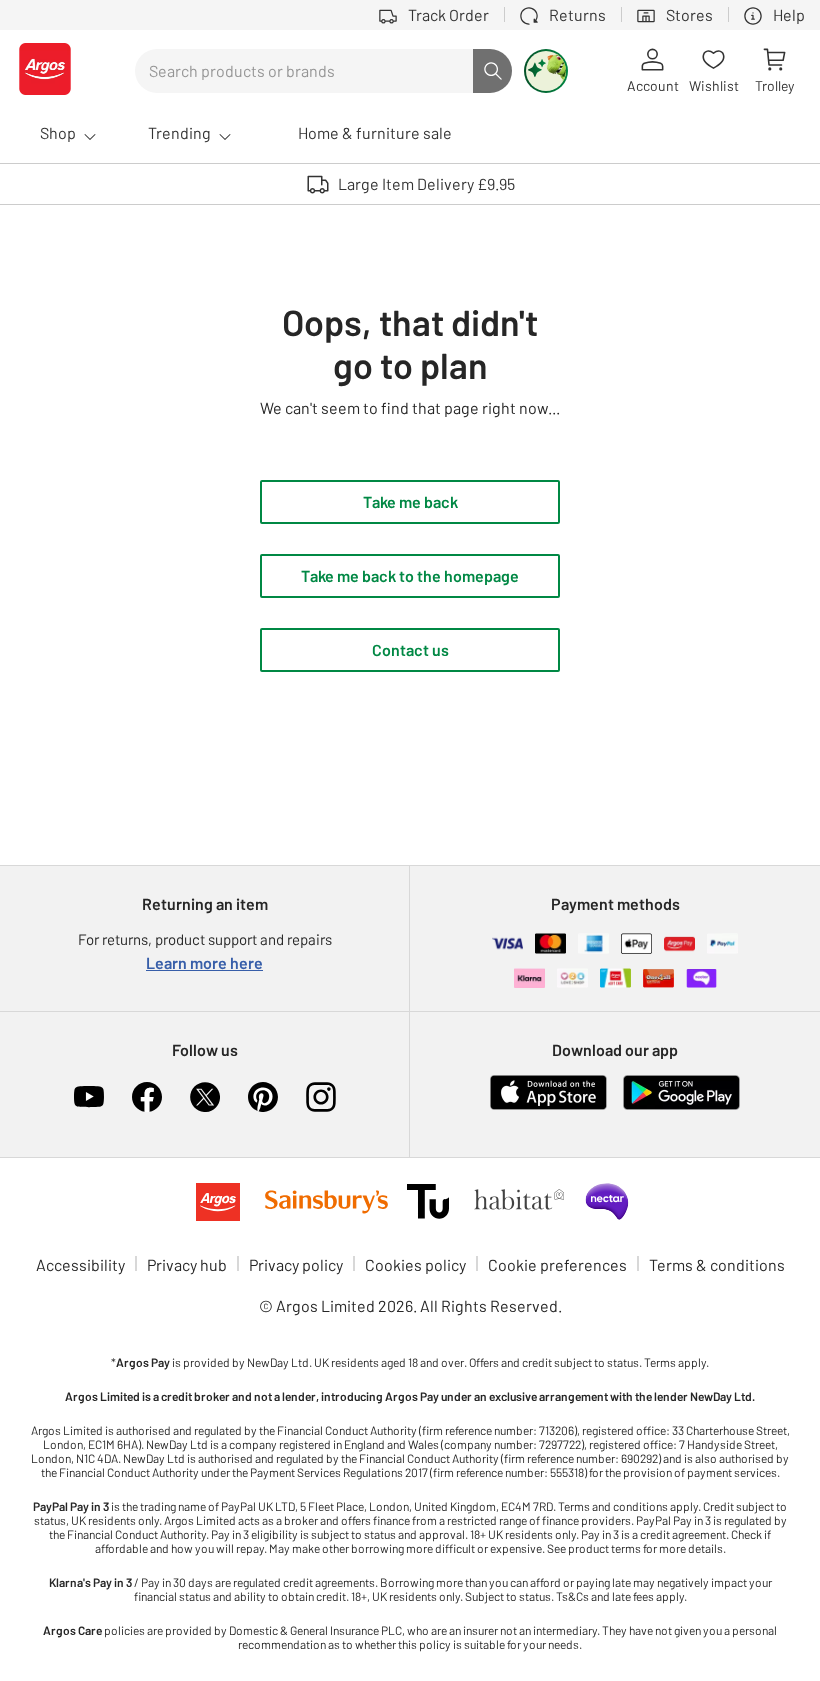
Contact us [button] (410, 649)
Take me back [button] (410, 501)
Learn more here (204, 962)
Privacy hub (187, 1264)
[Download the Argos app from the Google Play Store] (681, 1105)
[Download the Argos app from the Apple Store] (548, 1105)
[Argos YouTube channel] (89, 1097)
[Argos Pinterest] (263, 1097)
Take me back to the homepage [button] (410, 575)
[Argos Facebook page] (147, 1097)
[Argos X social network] (205, 1097)
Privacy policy (296, 1264)
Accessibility (80, 1264)
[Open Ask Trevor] (546, 71)
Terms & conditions (717, 1264)
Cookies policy (415, 1264)
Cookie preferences (557, 1264)
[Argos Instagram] (321, 1097)
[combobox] (304, 71)
